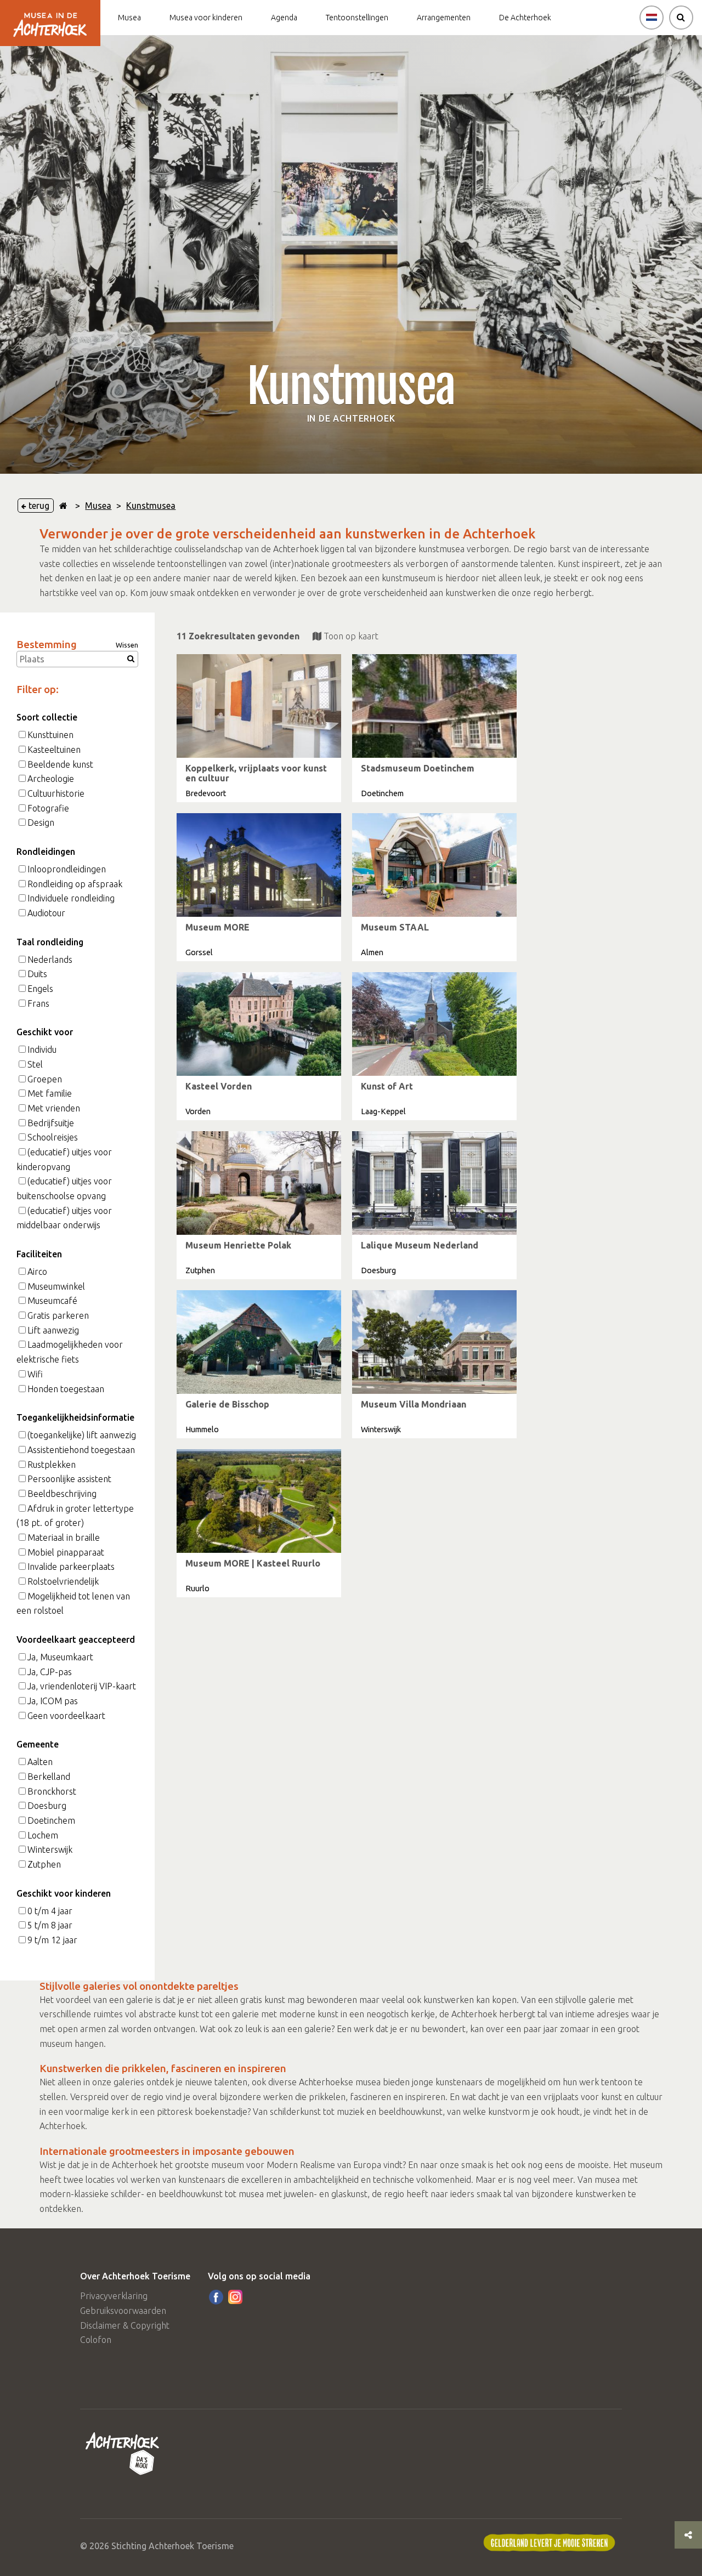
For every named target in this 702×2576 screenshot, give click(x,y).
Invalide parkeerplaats (71, 1567)
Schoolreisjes (53, 1137)
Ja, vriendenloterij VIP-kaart (82, 1686)
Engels (40, 989)
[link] (259, 728)
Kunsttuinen (50, 735)
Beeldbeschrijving (62, 1494)
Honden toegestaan (66, 1389)
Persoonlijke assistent (69, 1479)
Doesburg (47, 1806)
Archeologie (51, 779)
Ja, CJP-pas (50, 1672)
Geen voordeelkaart (66, 1716)
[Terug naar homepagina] (63, 506)
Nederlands (50, 960)
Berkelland (49, 1777)
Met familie (50, 1093)
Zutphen (44, 1864)
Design (41, 822)
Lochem (43, 1835)
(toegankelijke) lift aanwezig (82, 1435)
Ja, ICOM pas (53, 1701)
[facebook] (216, 2297)
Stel (35, 1064)
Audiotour (46, 913)
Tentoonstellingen (357, 18)
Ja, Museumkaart (60, 1657)
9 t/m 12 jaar (52, 1940)
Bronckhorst (52, 1791)
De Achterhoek (525, 18)
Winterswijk (50, 1849)
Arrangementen (444, 18)
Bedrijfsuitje (51, 1123)
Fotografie (48, 808)
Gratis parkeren (58, 1315)
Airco (37, 1272)
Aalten (40, 1762)
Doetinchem (51, 1820)
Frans (38, 1003)
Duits (37, 974)
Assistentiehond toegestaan (81, 1450)
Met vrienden (54, 1108)
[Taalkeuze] (652, 18)
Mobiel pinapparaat (66, 1552)
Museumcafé (52, 1301)
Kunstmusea (151, 506)
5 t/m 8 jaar (50, 1925)
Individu (42, 1049)
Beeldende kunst (60, 764)
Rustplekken (52, 1465)
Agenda (284, 18)
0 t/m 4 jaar (50, 1911)
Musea (129, 18)
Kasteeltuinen (54, 750)
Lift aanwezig (53, 1330)
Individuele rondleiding (71, 898)
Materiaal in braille (64, 1537)
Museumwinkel (56, 1286)
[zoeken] (681, 18)
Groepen (45, 1079)
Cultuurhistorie (56, 793)
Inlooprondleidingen (67, 869)
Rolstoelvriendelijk (63, 1581)
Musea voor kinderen (206, 18)
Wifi (35, 1374)
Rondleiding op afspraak (75, 884)
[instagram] (235, 2297)
